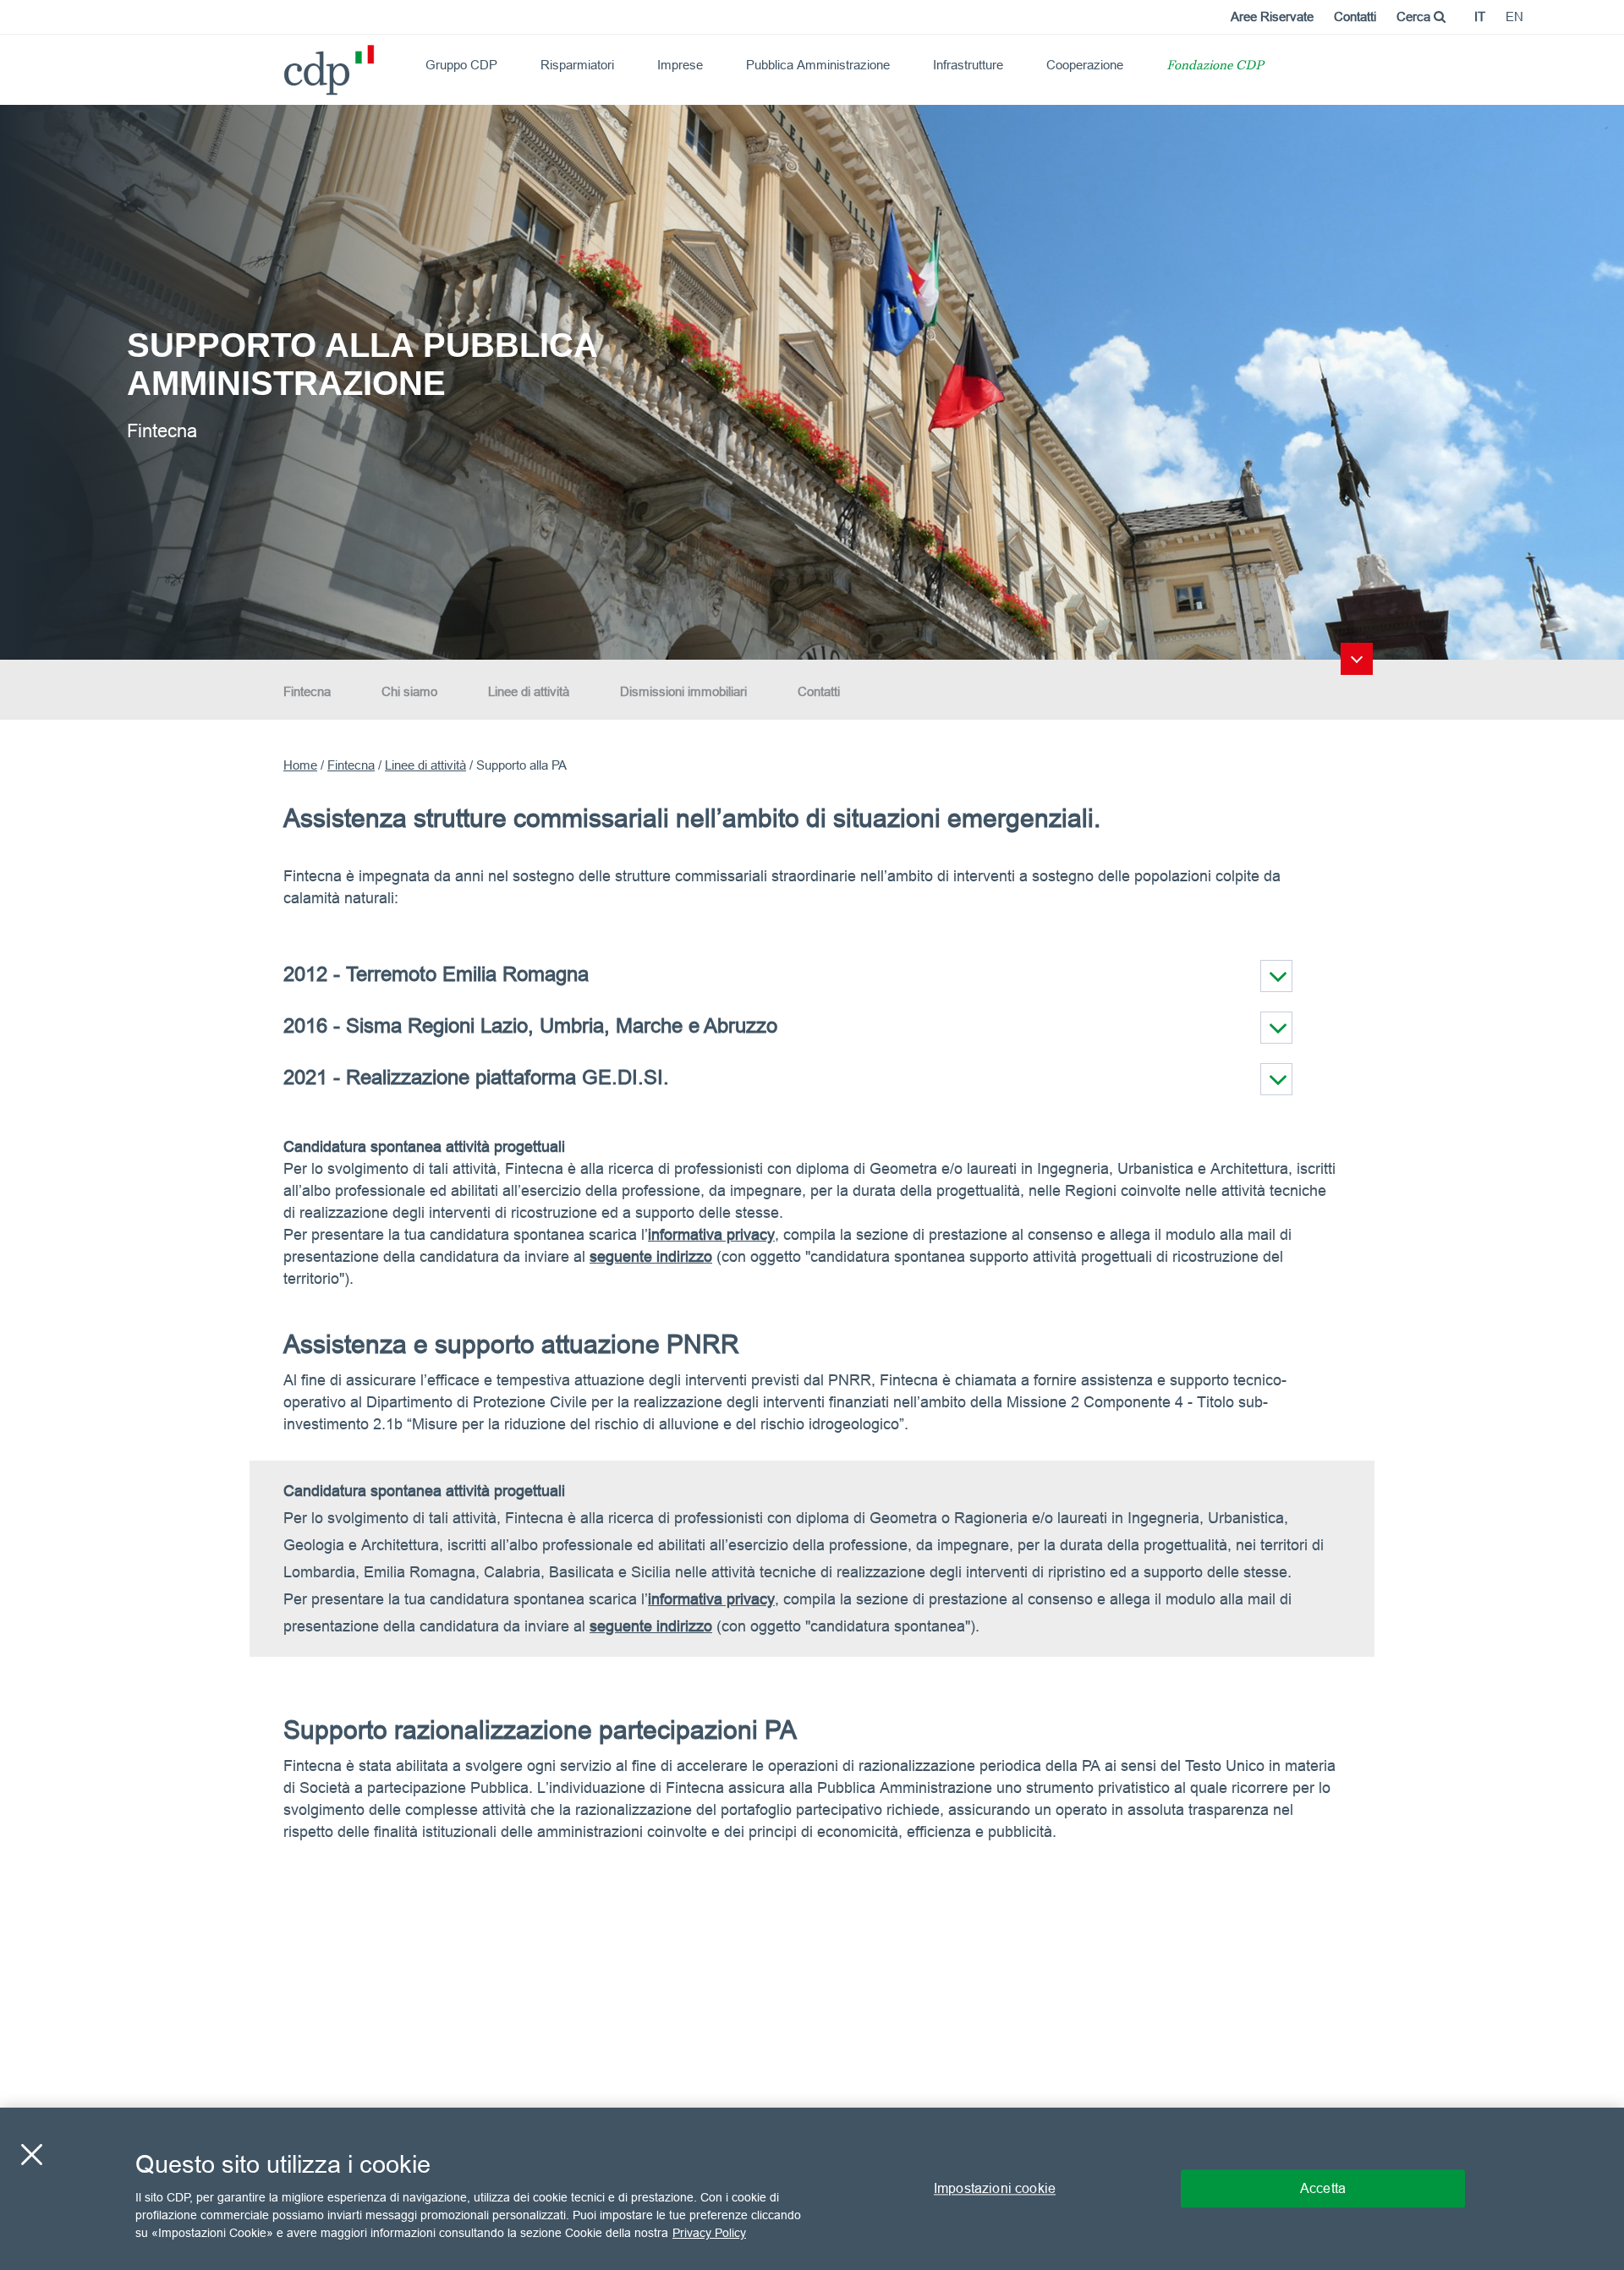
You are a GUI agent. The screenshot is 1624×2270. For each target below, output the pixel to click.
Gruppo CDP (461, 65)
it (1480, 16)
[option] (812, 381)
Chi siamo (409, 691)
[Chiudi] (31, 2155)
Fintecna (307, 691)
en (1514, 16)
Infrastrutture (968, 65)
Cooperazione (1085, 65)
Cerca (1415, 16)
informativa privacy (711, 1234)
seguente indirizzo (651, 1626)
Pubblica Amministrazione (818, 65)
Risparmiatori (577, 65)
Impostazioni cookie (995, 2188)
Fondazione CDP (1215, 66)
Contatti (1355, 16)
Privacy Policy (709, 2233)
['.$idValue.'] (1276, 976)
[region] (812, 2189)
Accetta (1323, 2188)
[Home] (291, 64)
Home (300, 765)
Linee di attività (529, 691)
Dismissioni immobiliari (683, 691)
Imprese (680, 65)
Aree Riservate (1272, 16)
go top (1357, 659)
